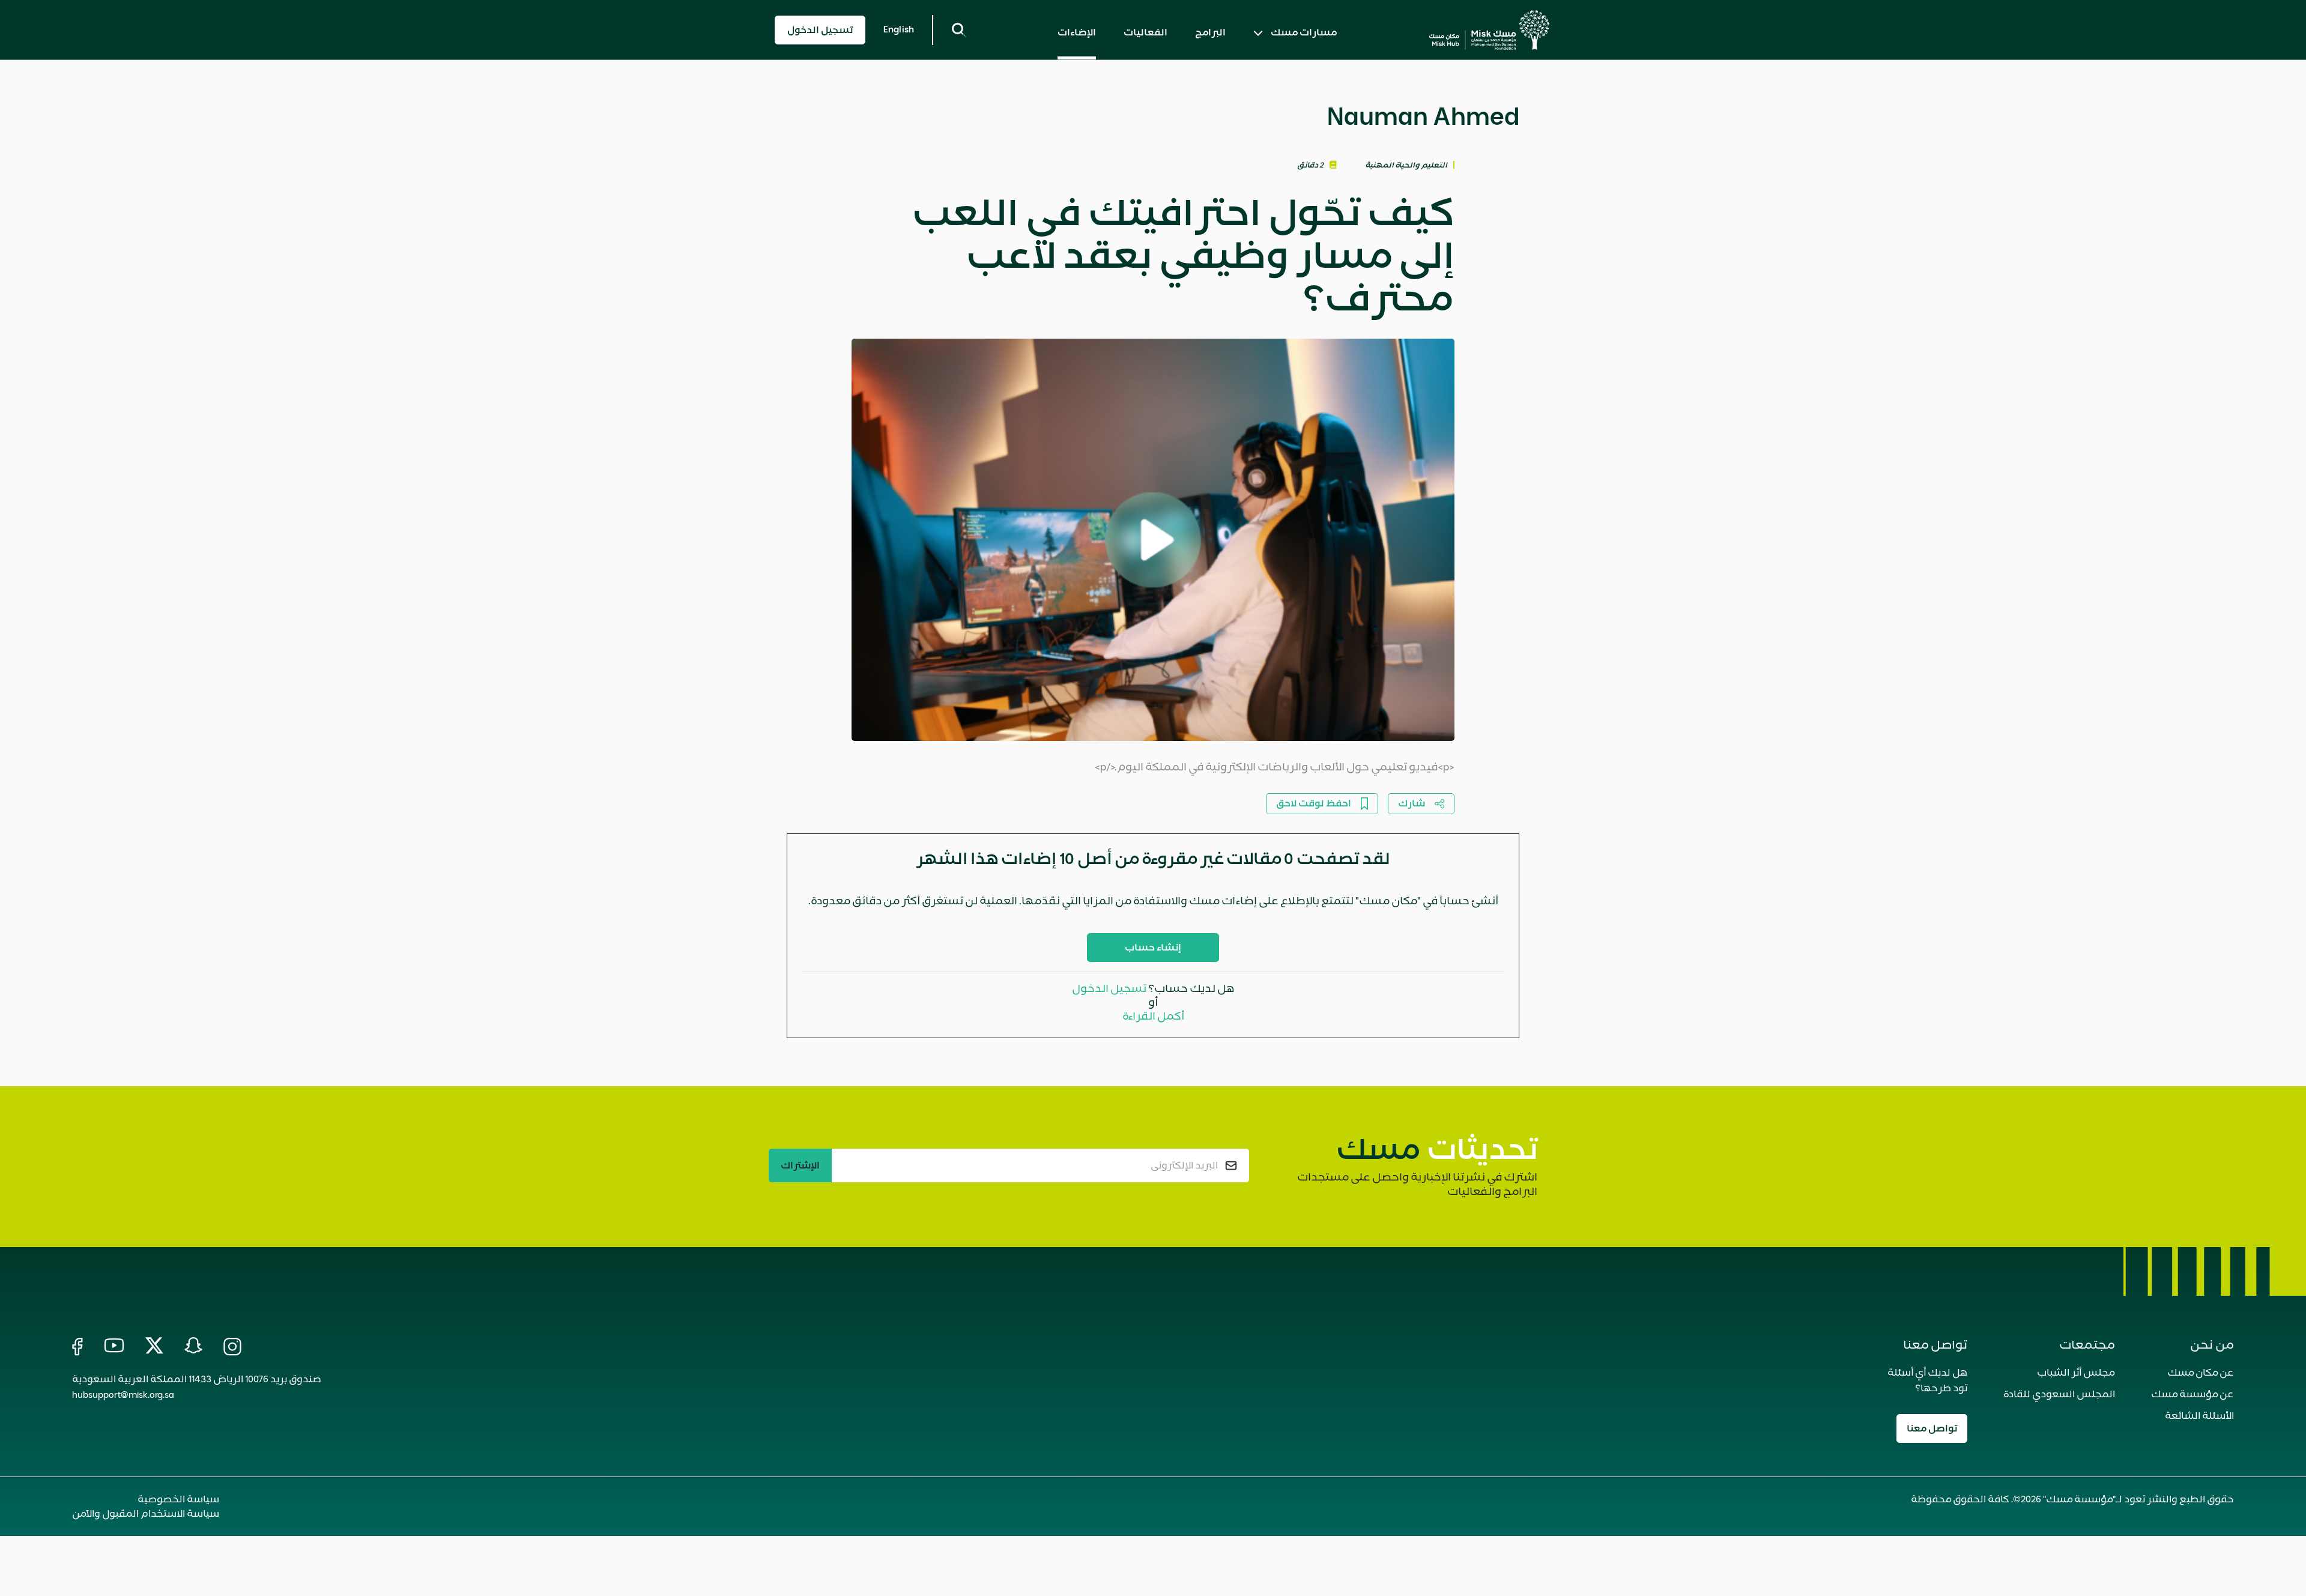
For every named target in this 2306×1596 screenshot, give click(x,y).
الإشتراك (800, 1165)
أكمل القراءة (1153, 1016)
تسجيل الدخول (1109, 988)
